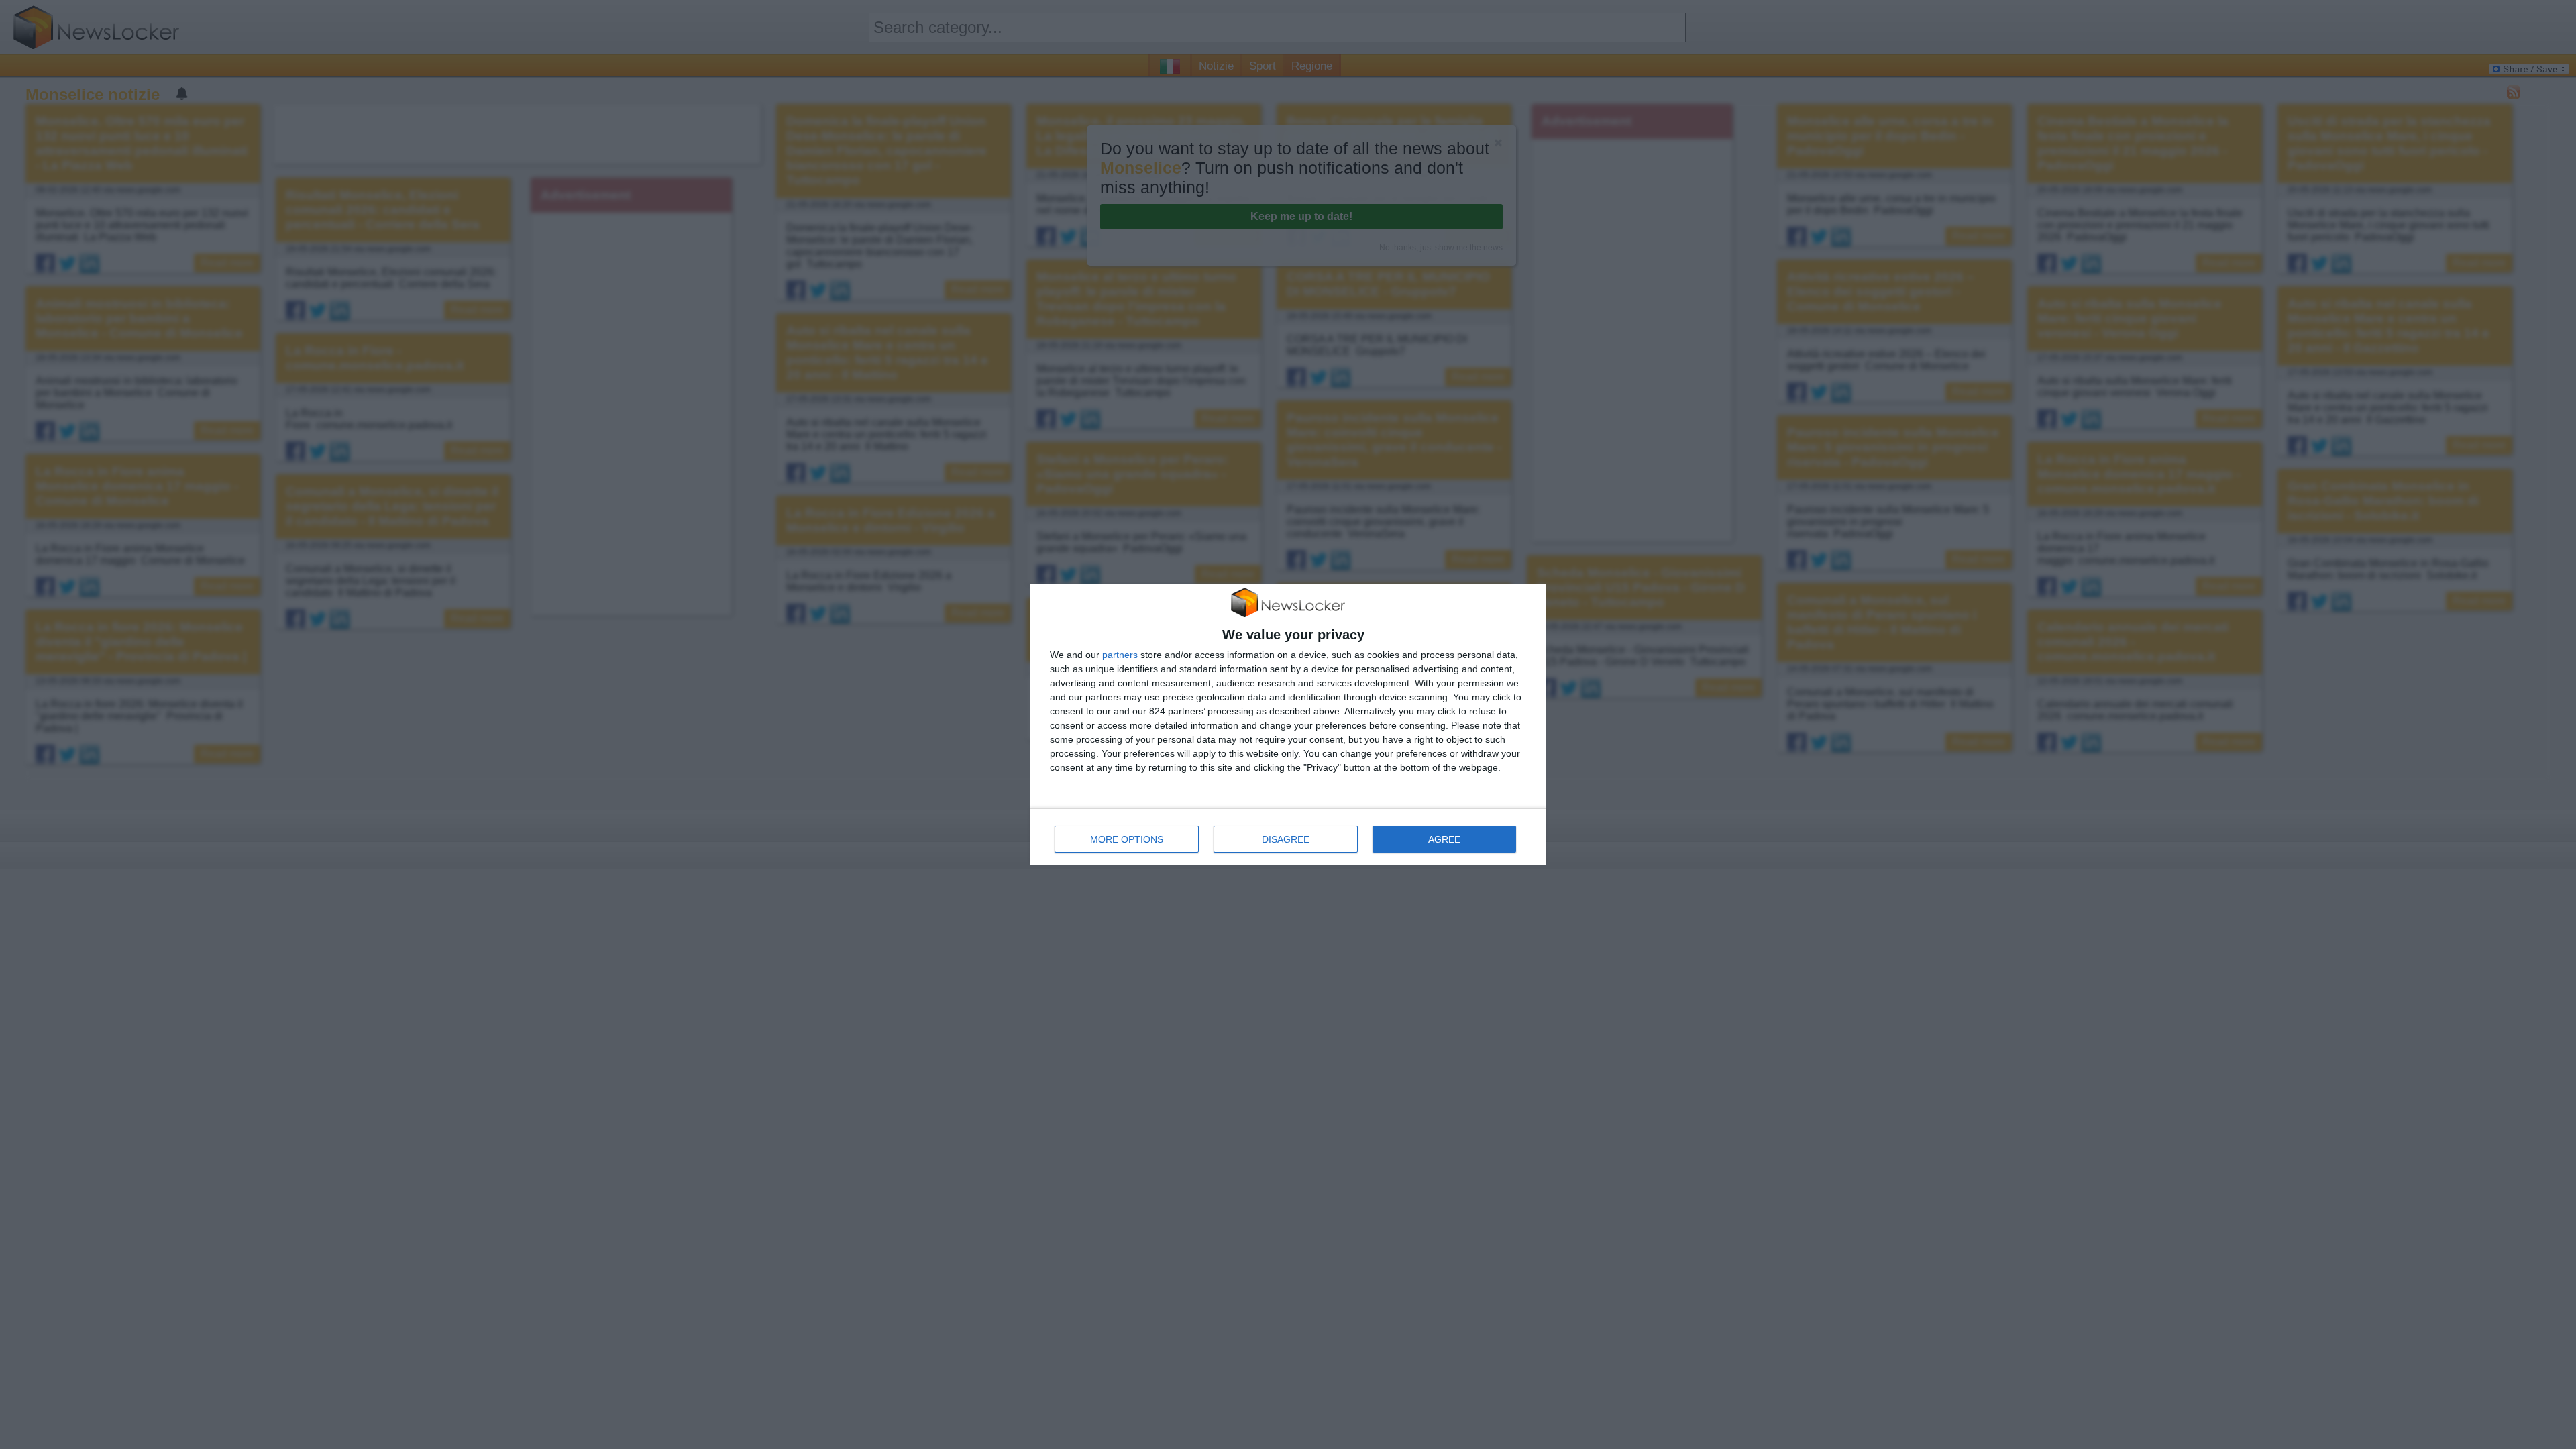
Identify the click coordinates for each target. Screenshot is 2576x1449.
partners (1120, 655)
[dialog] (1288, 725)
